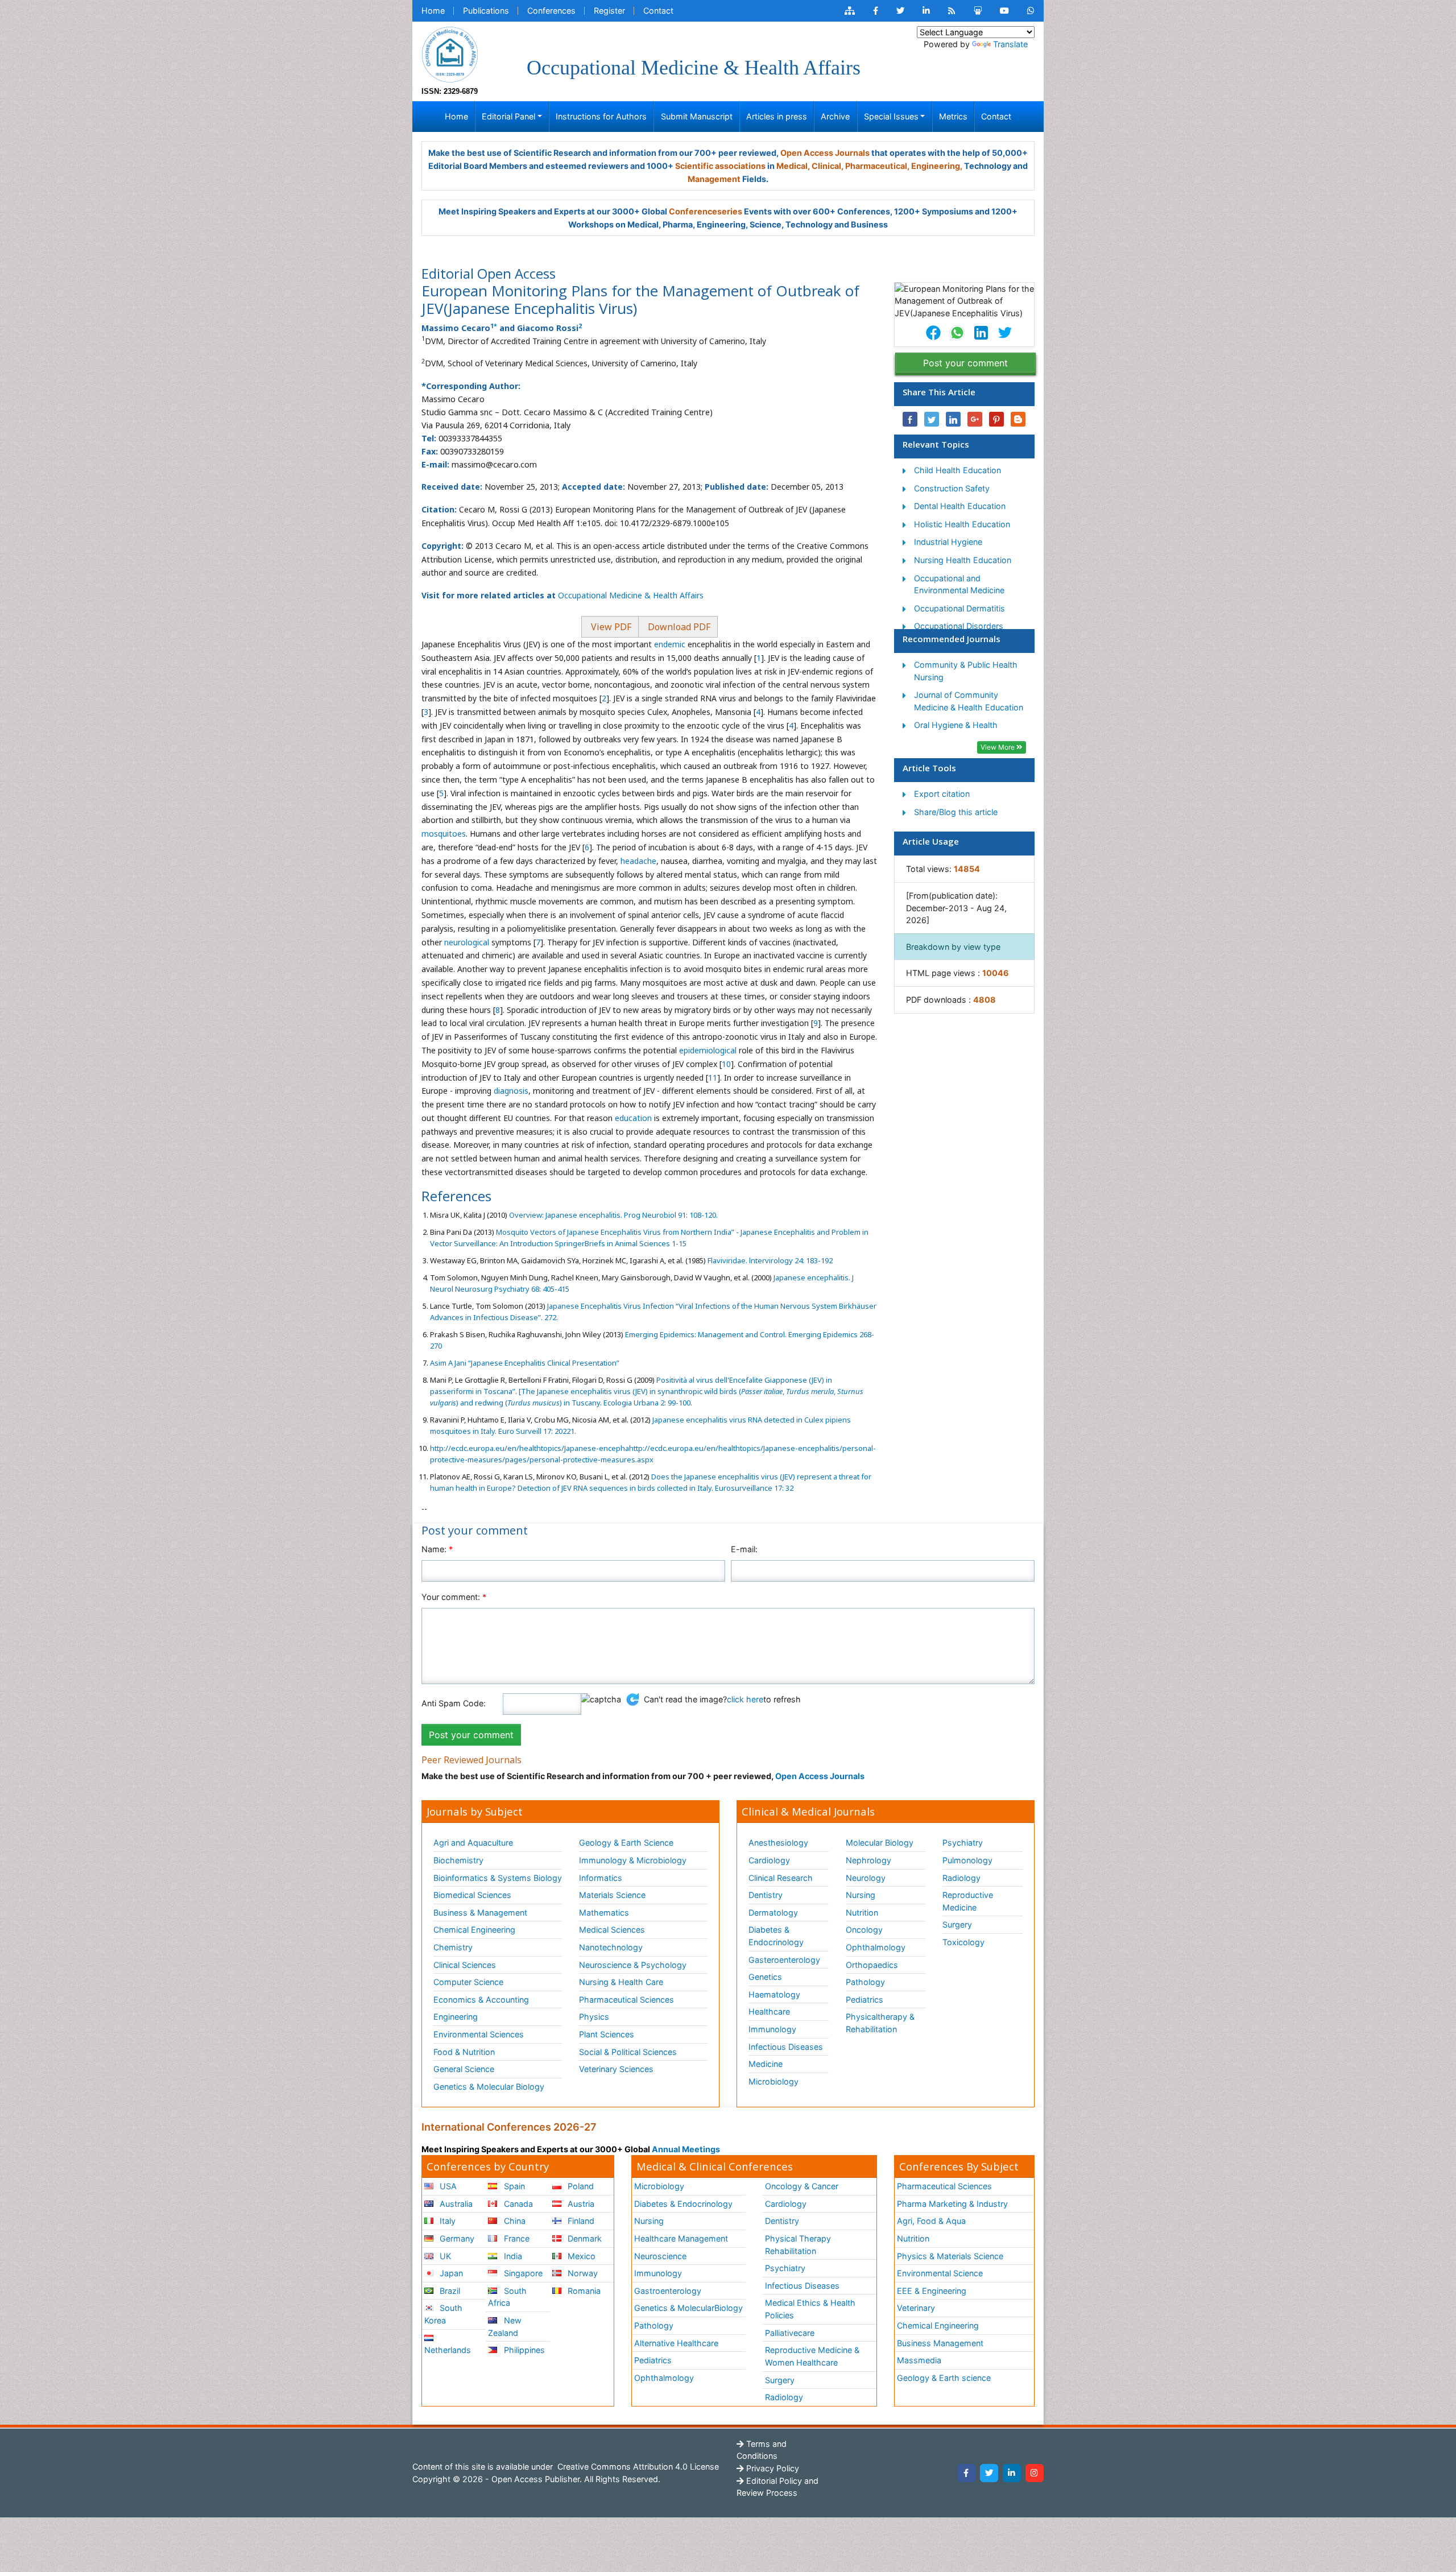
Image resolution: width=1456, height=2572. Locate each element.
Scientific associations (720, 166)
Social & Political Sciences (628, 2052)
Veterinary (916, 2308)
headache (638, 861)
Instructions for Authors (601, 116)
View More (998, 747)
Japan (450, 2273)
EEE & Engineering (932, 2291)
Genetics (765, 1977)
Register (609, 11)
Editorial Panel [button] (508, 116)
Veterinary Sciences (616, 2069)
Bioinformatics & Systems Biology (498, 1878)
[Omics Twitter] (900, 11)
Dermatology (773, 1913)
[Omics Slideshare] (978, 11)
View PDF (610, 627)
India (512, 2256)
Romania (583, 2291)
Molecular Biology (880, 1843)
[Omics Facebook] (876, 11)
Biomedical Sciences (472, 1895)
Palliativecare (790, 2333)
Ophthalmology (876, 1947)
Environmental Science (940, 2273)
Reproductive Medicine (968, 1901)
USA (447, 2186)
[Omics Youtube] (1004, 11)
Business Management (940, 2343)
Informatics (601, 1878)
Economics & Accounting (481, 2000)
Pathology (865, 1982)
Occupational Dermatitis (959, 608)
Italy (446, 2221)
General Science (464, 2069)
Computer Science (468, 1982)
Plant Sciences (607, 2034)
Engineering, (937, 166)
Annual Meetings (686, 2149)
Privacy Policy (772, 2468)
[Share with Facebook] (910, 419)
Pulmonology (967, 1860)
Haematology (774, 1994)
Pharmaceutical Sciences (626, 2000)
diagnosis (511, 1091)
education (633, 1118)
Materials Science (612, 1895)
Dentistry (766, 1895)
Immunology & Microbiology (633, 1860)
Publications (486, 11)
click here (745, 1699)
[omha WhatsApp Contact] (1031, 11)
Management (714, 179)
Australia (455, 2204)
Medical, (793, 166)
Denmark (584, 2238)
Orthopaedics (872, 1965)
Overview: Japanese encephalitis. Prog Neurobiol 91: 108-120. (613, 1215)
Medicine (766, 2064)
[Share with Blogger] (1018, 419)
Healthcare (769, 2011)
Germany (456, 2238)
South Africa (507, 2297)
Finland (580, 2221)
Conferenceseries (706, 211)
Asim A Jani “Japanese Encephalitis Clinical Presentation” (525, 1363)
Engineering (456, 2017)
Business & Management (480, 1913)
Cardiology (769, 1860)
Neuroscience (660, 2256)
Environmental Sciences (479, 2034)
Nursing (861, 1895)
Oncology (864, 1930)
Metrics (953, 116)
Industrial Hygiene (948, 542)
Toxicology (963, 1942)
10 (726, 1064)
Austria (580, 2204)
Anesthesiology (778, 1843)
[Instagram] (1035, 2473)
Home (433, 11)
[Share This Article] (933, 333)
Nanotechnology (611, 1947)
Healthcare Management (681, 2238)
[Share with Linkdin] (953, 419)
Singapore (522, 2273)
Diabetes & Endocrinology (776, 1936)
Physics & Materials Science (950, 2256)
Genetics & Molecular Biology (489, 2087)
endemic (670, 644)
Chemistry (453, 1947)
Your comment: (454, 1597)
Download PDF (678, 627)
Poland (580, 2186)
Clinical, (828, 166)
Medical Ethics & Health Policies (810, 2309)
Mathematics (604, 1913)
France (516, 2238)
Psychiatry (963, 1843)
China (514, 2221)
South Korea (443, 2314)
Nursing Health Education (963, 560)
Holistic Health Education (962, 524)
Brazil (449, 2291)
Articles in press (777, 116)
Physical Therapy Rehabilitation (798, 2245)
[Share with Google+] (975, 419)
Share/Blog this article (956, 812)
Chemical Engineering (474, 1930)
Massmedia (919, 2360)
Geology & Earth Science (626, 1843)
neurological (467, 942)
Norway (582, 2273)
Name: (437, 1549)
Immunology (772, 2029)
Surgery (957, 1924)
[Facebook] (966, 2473)
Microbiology (773, 2081)
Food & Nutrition (464, 2052)
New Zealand (504, 2327)
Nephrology (868, 1860)
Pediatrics (864, 2000)
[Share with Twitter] (932, 419)
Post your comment (965, 363)
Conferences (551, 11)
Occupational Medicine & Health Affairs (631, 595)
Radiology (961, 1878)
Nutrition (862, 1913)
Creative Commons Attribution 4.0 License (637, 2466)
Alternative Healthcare (676, 2343)
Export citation (942, 794)
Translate (1010, 44)
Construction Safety (952, 488)
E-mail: (744, 1549)
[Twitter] (989, 2473)
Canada (517, 2204)
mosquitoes (444, 834)
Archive (835, 116)
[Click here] (850, 11)
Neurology (866, 1878)
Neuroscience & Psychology (633, 1965)
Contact (658, 11)
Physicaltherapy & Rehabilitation (880, 2023)
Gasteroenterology (784, 1960)
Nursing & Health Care (621, 1982)
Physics (594, 2017)
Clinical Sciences (465, 1965)
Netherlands (448, 2350)
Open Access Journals (825, 153)
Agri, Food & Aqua (931, 2221)
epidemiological (708, 1050)
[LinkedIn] (1012, 2473)
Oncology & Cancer (802, 2186)
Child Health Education (957, 470)
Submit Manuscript (697, 116)
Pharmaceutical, (877, 166)
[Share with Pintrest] (996, 419)
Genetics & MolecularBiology (688, 2308)
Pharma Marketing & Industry (952, 2204)
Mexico (580, 2256)
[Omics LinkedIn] (926, 11)
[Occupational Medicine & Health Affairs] (450, 54)
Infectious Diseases (786, 2047)
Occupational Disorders (959, 626)
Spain (513, 2186)
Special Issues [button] (891, 116)
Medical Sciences (612, 1930)
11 (713, 1078)
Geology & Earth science (944, 2378)
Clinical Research (781, 1878)
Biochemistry (458, 1860)
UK (444, 2256)
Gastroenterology (668, 2291)
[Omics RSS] (952, 11)
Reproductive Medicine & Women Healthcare (812, 2356)
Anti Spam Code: (454, 1703)
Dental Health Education (960, 506)
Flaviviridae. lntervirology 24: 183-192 (769, 1260)
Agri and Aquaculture (473, 1843)
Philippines (523, 2350)
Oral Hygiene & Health (956, 725)
